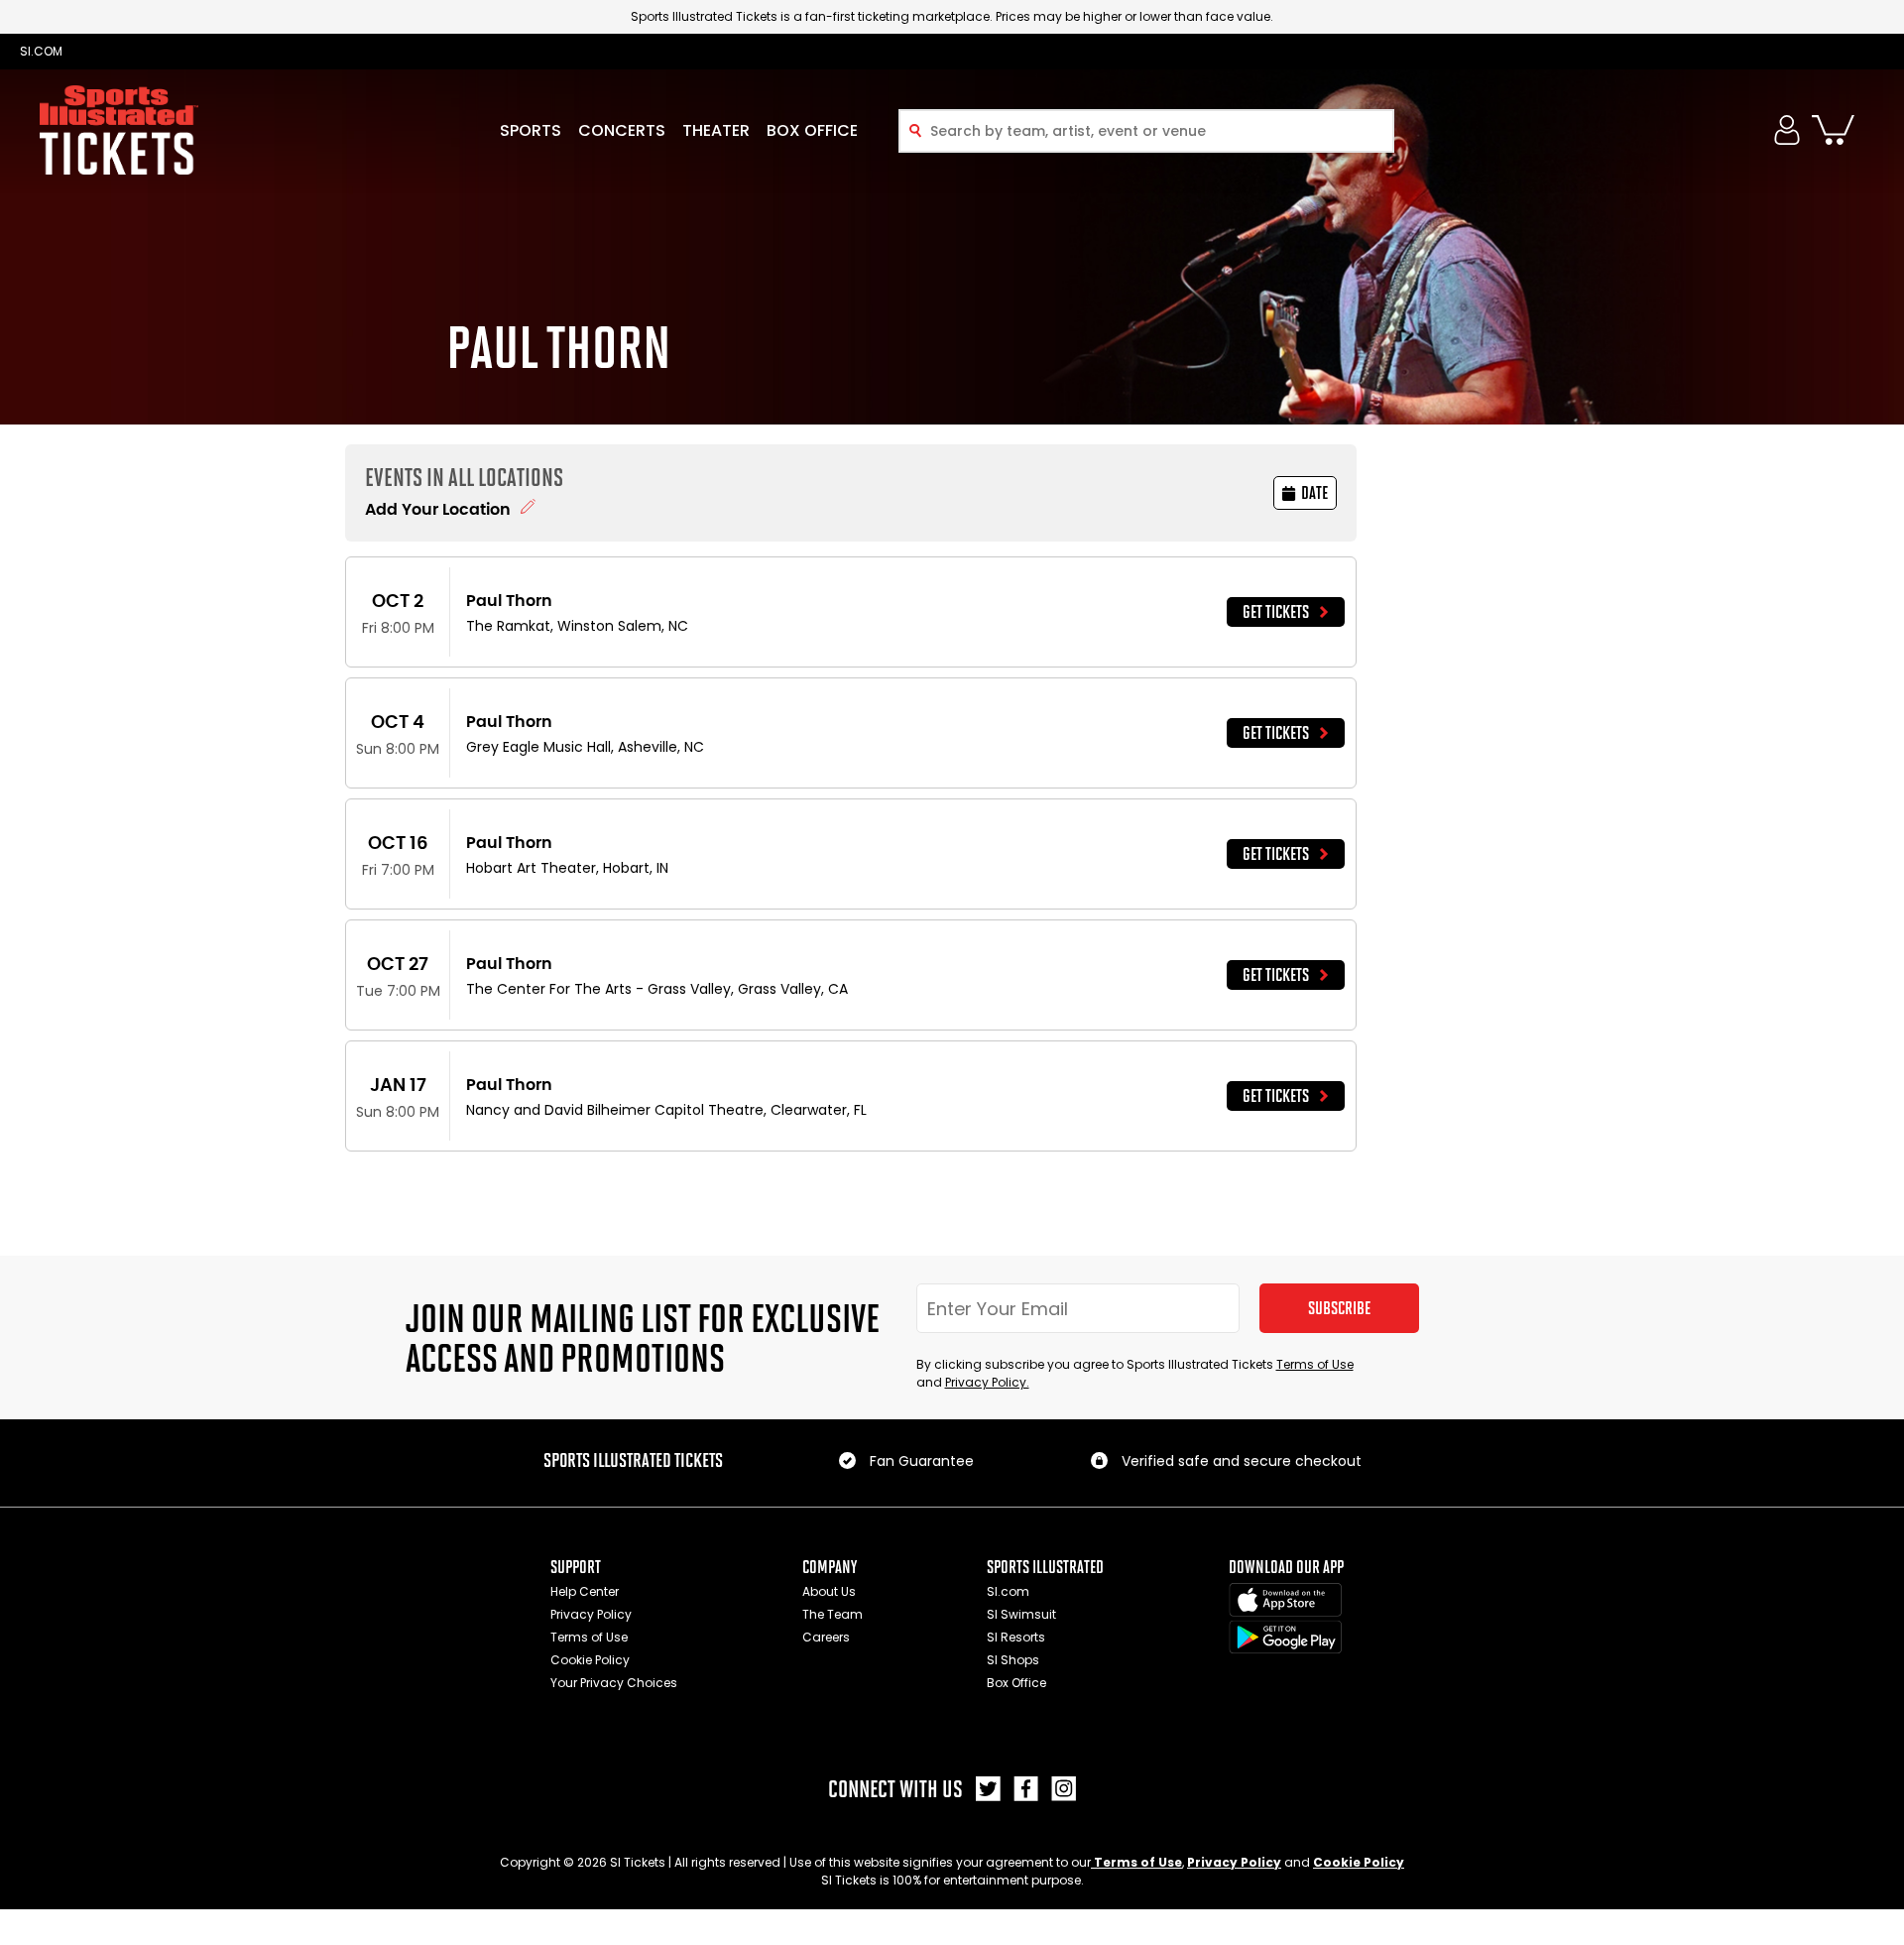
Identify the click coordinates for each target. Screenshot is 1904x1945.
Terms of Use (1315, 1364)
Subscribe (1339, 1308)
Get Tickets (1276, 612)
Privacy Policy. (987, 1382)
